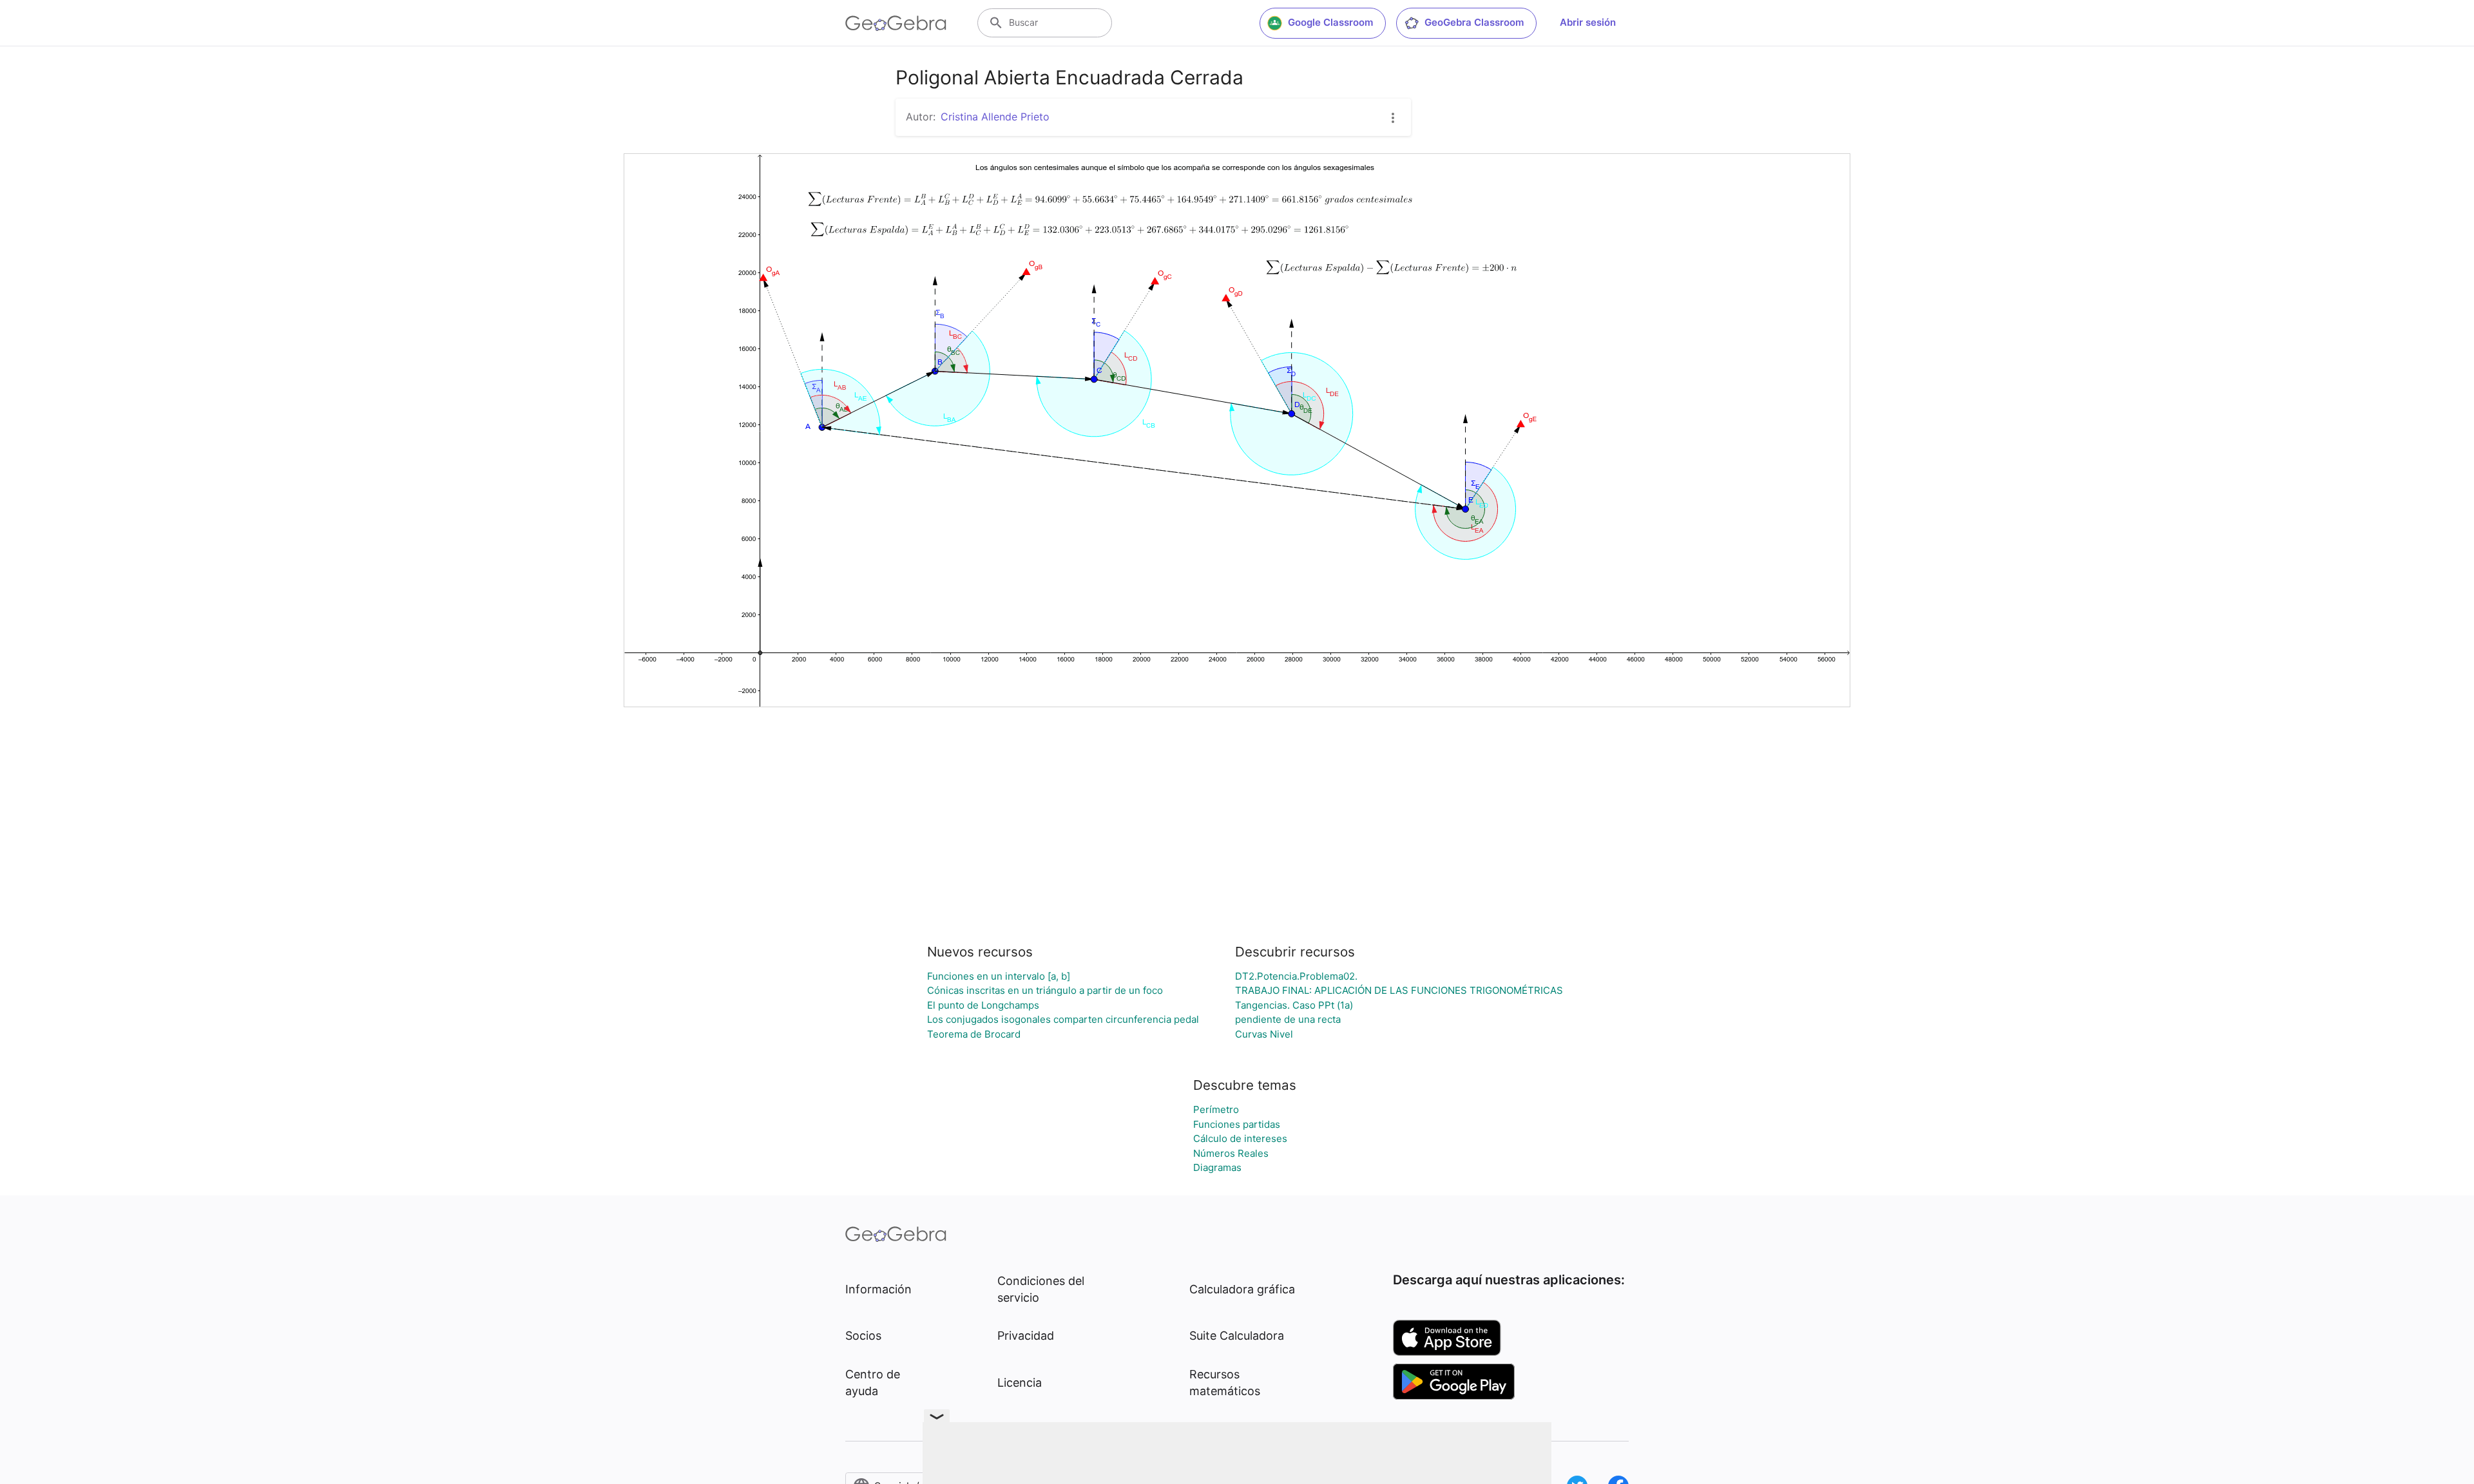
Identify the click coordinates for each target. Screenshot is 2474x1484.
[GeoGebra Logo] (896, 23)
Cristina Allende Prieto (995, 117)
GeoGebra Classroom (1474, 22)
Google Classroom (1330, 22)
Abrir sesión (1588, 22)
